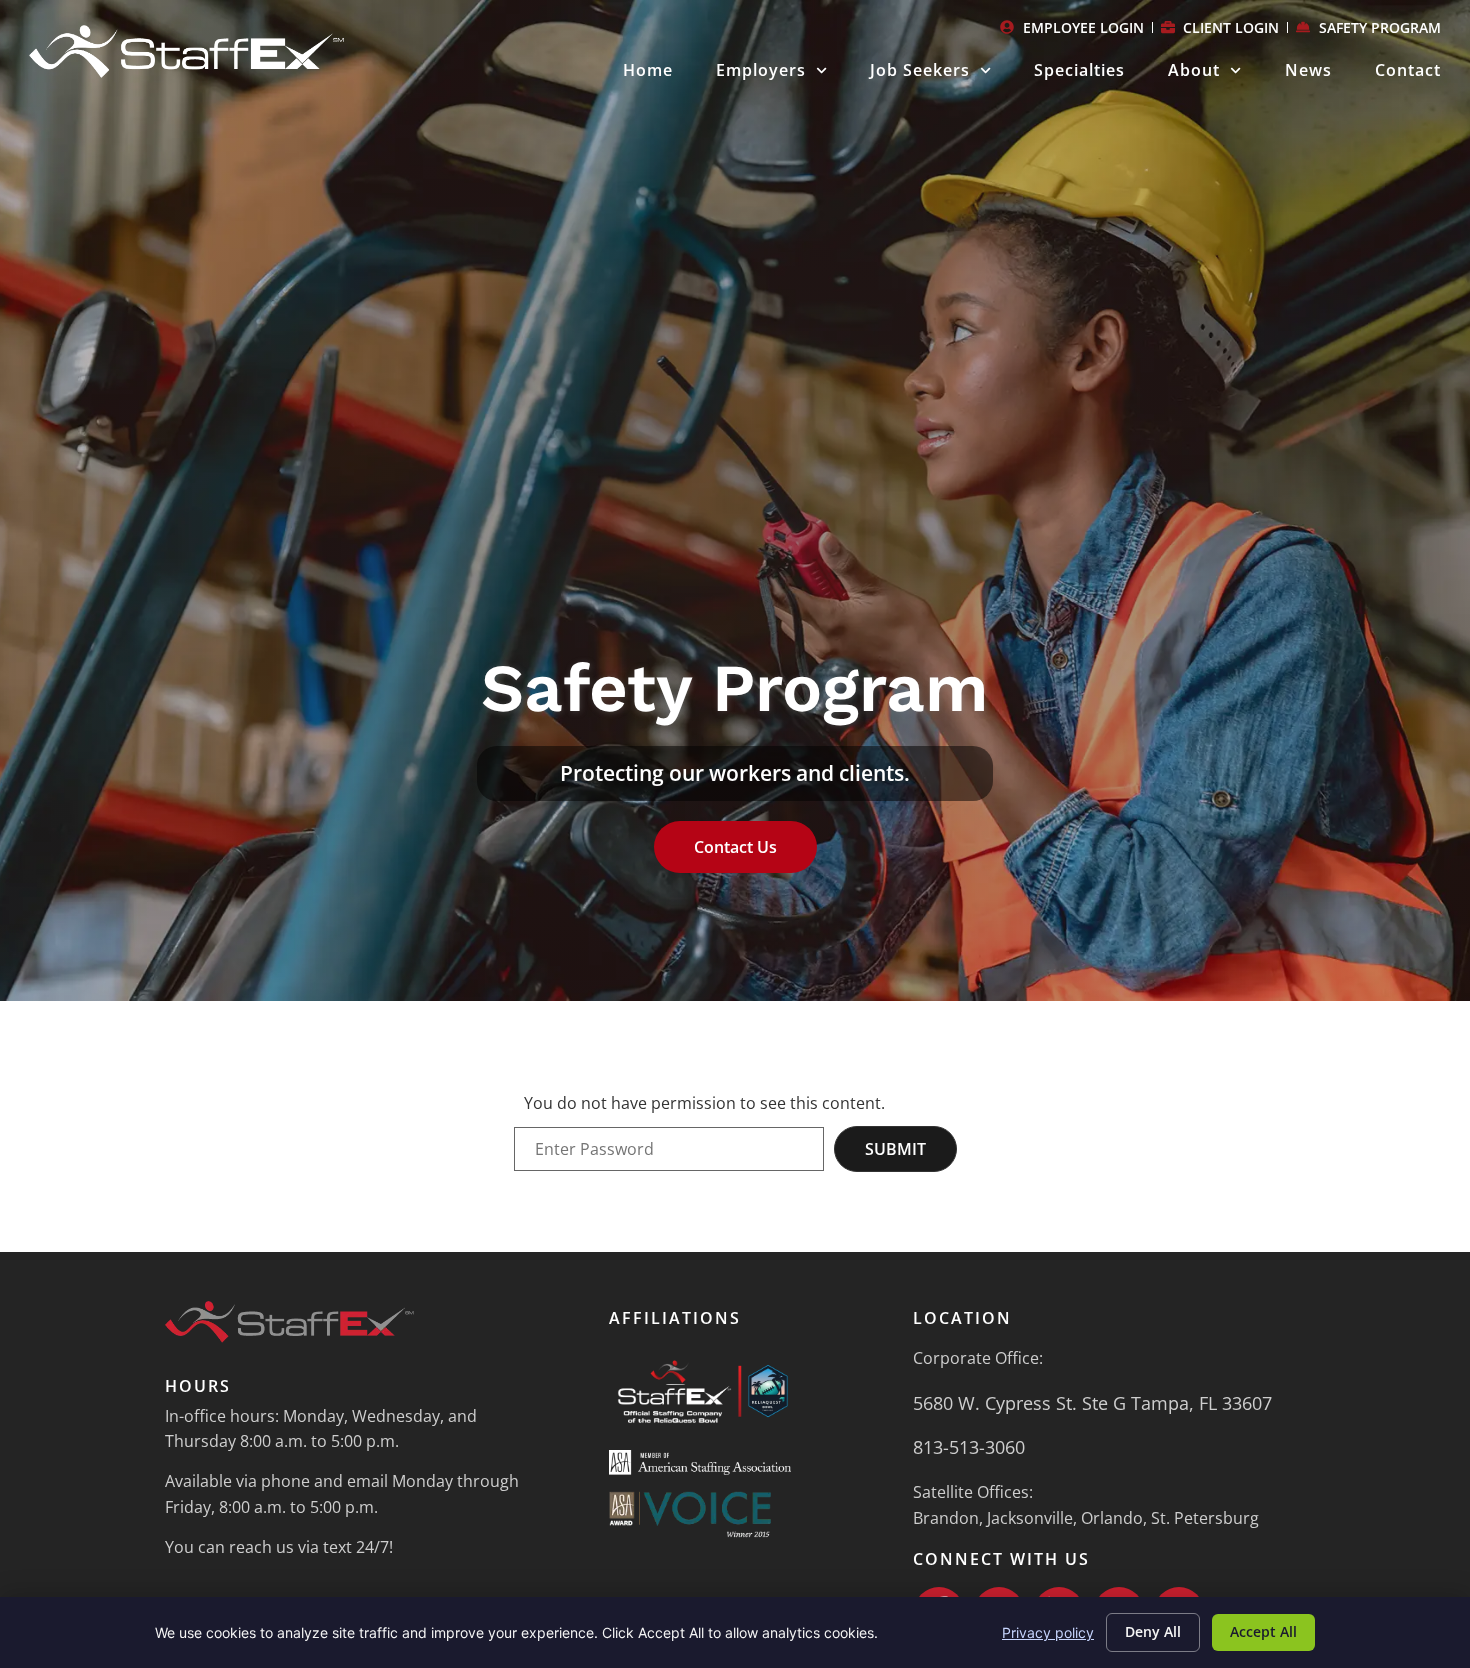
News (1308, 70)
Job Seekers (920, 70)
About (1194, 70)
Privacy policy (1048, 1632)
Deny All (1153, 1631)
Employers (761, 70)
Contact (1408, 70)
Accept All (1263, 1631)
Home (648, 70)
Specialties (1079, 70)
